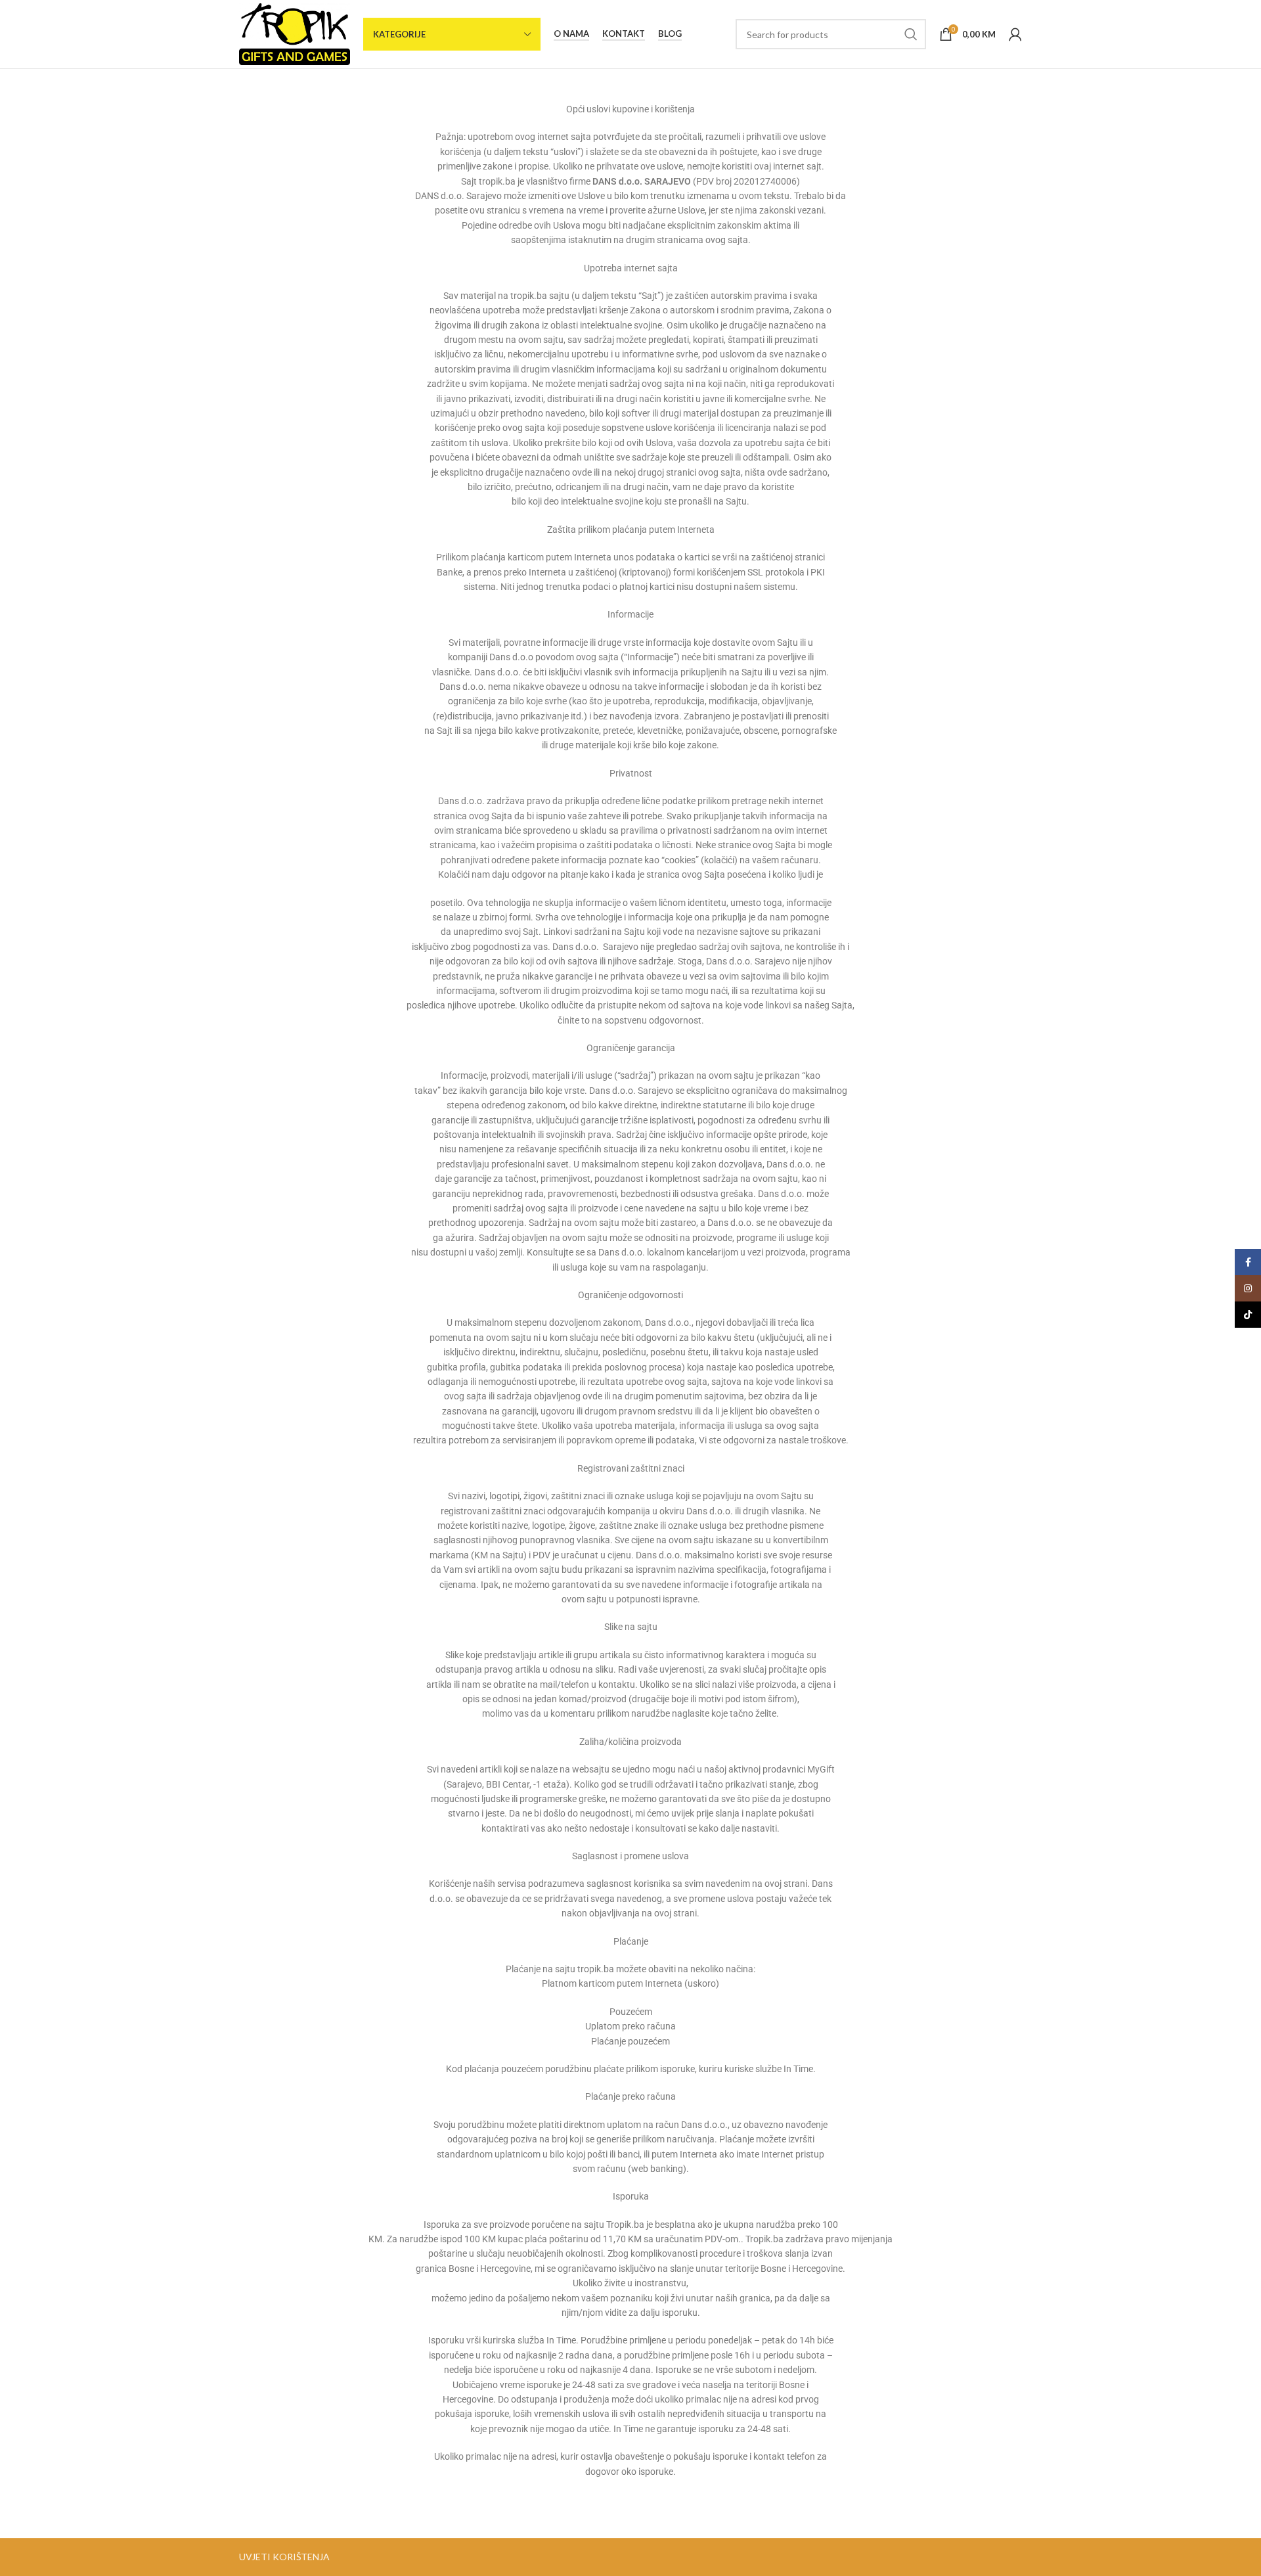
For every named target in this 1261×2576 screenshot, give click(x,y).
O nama (571, 34)
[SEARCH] (911, 34)
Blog (670, 34)
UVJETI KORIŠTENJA (284, 2557)
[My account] (1015, 34)
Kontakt (624, 34)
